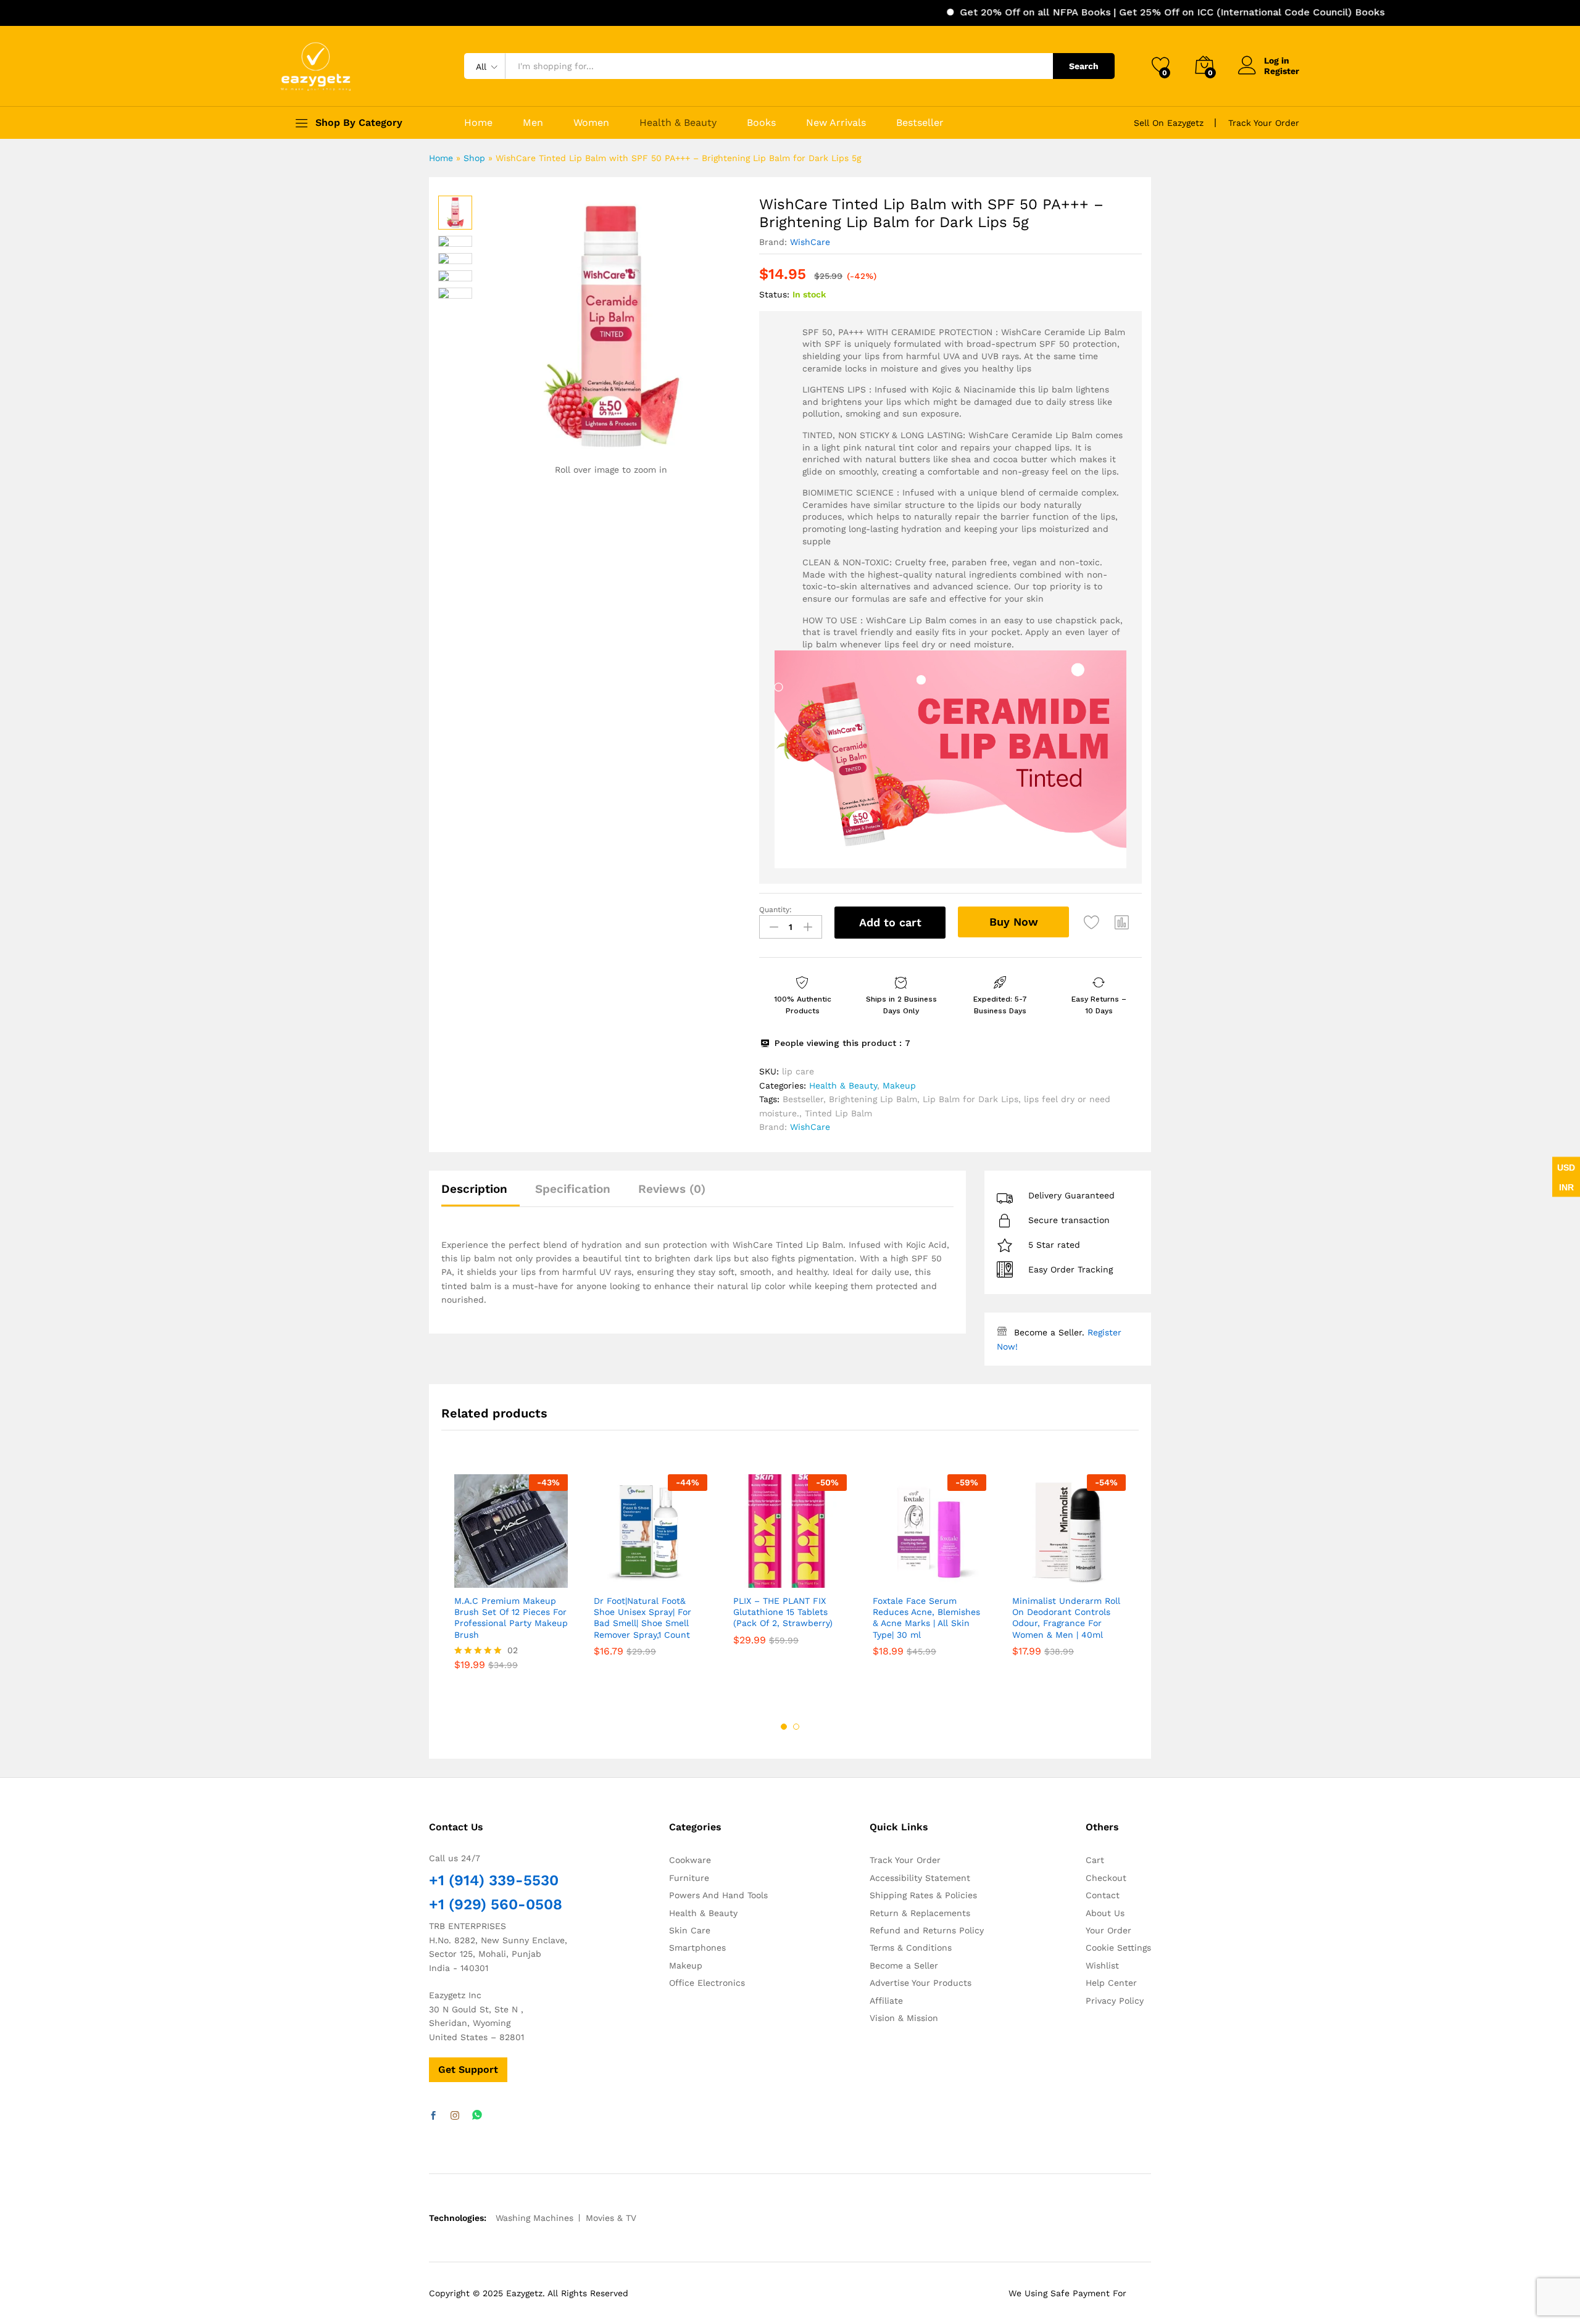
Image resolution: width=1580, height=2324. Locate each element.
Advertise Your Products (921, 1983)
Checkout (1106, 1878)
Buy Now (1014, 922)
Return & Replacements (920, 1913)
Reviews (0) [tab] (672, 1189)
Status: (774, 294)
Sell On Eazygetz (1169, 123)
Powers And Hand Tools (718, 1895)
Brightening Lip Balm (873, 1099)
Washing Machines (534, 2218)
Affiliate (886, 2001)
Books (761, 123)
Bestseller (920, 123)
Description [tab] (474, 1189)
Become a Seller (904, 1965)
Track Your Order (1264, 123)
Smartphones (697, 1948)
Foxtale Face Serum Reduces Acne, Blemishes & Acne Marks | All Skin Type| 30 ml (926, 1618)
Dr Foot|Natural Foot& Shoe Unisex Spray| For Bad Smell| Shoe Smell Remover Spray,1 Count (642, 1618)
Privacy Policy (1115, 2001)
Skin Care (690, 1930)
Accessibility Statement (920, 1878)
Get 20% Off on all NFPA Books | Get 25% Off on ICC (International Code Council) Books (1105, 12)
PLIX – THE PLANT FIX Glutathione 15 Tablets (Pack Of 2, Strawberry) (783, 1612)
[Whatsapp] (477, 2116)
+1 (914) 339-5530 (494, 1880)
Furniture (689, 1878)
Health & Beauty (678, 123)
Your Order (1108, 1930)
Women (591, 123)
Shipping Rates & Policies (923, 1895)
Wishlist (1102, 1965)
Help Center (1111, 1983)
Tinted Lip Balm (838, 1113)
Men (533, 123)
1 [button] (784, 1727)
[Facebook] (433, 2116)
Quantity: (775, 910)
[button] (1122, 923)
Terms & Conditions (911, 1948)
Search (1084, 66)
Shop (474, 158)
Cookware (690, 1860)
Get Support (468, 2069)
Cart (1095, 1860)
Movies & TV (611, 2218)
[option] (511, 1581)
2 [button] (796, 1727)
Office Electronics (707, 1983)
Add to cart (890, 922)
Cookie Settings (1118, 1948)
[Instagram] (455, 2116)
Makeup (899, 1085)
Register (1282, 71)
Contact (1103, 1895)
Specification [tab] (573, 1189)
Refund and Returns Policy (927, 1930)
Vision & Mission (904, 2018)
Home (478, 123)
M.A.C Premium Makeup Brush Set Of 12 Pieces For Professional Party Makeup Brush (511, 1618)
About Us (1105, 1913)
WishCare (810, 242)
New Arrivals (836, 123)
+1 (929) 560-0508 (496, 1904)
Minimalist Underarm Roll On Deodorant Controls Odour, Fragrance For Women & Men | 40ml (1066, 1618)
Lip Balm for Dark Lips (971, 1099)
